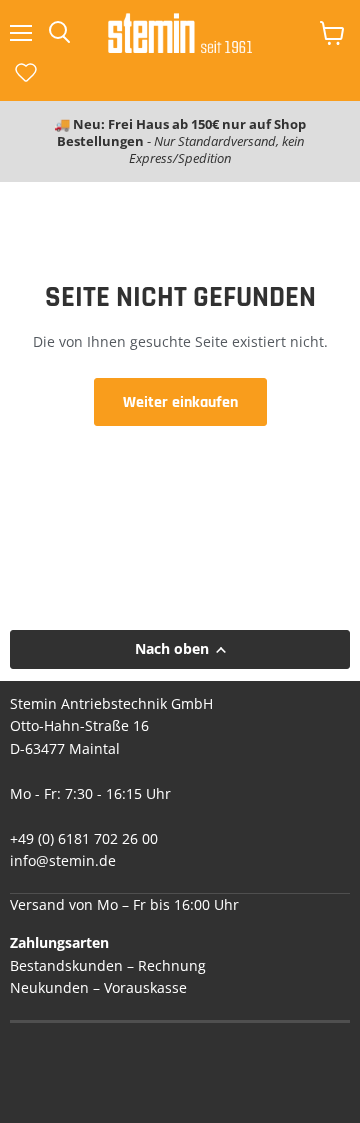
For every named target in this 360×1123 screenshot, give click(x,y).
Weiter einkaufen (180, 402)
